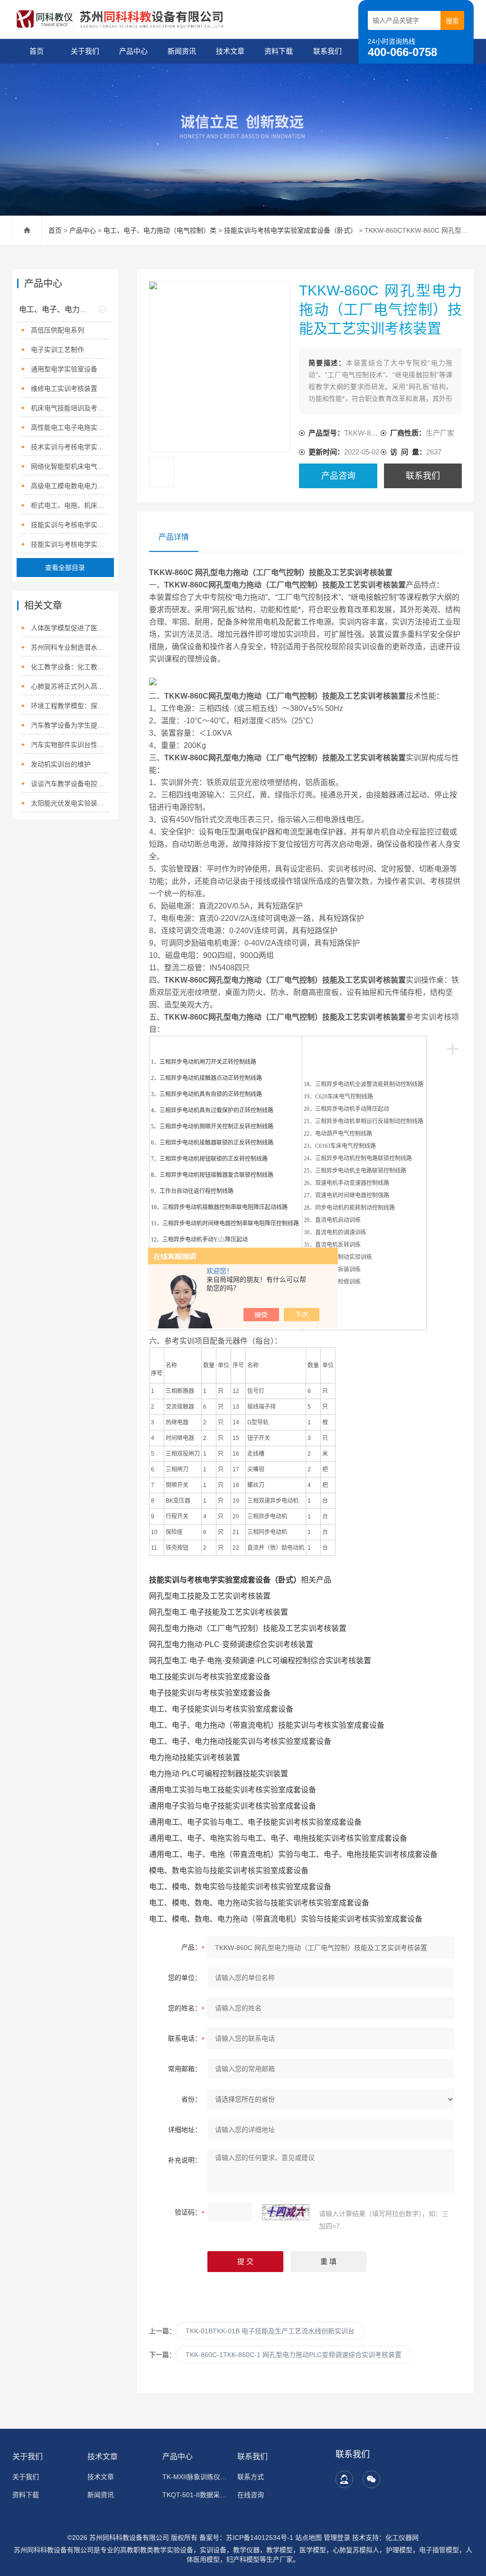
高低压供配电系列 (57, 330)
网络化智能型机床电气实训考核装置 (70, 466)
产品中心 (133, 51)
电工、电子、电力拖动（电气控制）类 (160, 230)
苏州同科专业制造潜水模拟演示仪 (70, 647)
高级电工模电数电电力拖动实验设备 (70, 486)
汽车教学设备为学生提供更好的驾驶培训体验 (70, 725)
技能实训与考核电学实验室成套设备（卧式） (290, 230)
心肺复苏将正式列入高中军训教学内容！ (70, 686)
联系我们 (327, 51)
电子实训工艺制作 (57, 350)
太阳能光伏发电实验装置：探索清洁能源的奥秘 (70, 803)
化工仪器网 (402, 2538)
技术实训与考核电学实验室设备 (70, 447)
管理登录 (337, 2538)
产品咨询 (338, 476)
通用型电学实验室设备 (64, 369)
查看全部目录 (65, 568)
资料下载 (279, 51)
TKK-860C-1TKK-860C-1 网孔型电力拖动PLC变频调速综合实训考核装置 (294, 2355)
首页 (37, 51)
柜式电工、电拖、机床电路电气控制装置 (70, 505)
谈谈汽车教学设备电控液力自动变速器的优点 (70, 784)
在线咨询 (251, 2495)
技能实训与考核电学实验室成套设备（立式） (70, 525)
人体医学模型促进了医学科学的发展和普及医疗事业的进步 (70, 628)
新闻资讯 (182, 51)
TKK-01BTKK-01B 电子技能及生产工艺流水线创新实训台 (270, 2331)
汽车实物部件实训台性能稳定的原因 (70, 745)
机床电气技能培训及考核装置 (70, 408)
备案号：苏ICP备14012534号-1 (246, 2538)
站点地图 (308, 2538)
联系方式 (251, 2477)
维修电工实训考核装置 (64, 388)
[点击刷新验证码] (286, 2212)
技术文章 (230, 51)
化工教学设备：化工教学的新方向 (70, 667)
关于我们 (85, 51)
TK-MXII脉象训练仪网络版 (195, 2477)
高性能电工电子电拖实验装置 (70, 427)
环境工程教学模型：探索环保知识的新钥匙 (70, 706)
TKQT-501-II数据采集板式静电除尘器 (195, 2495)
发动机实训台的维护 (61, 764)
